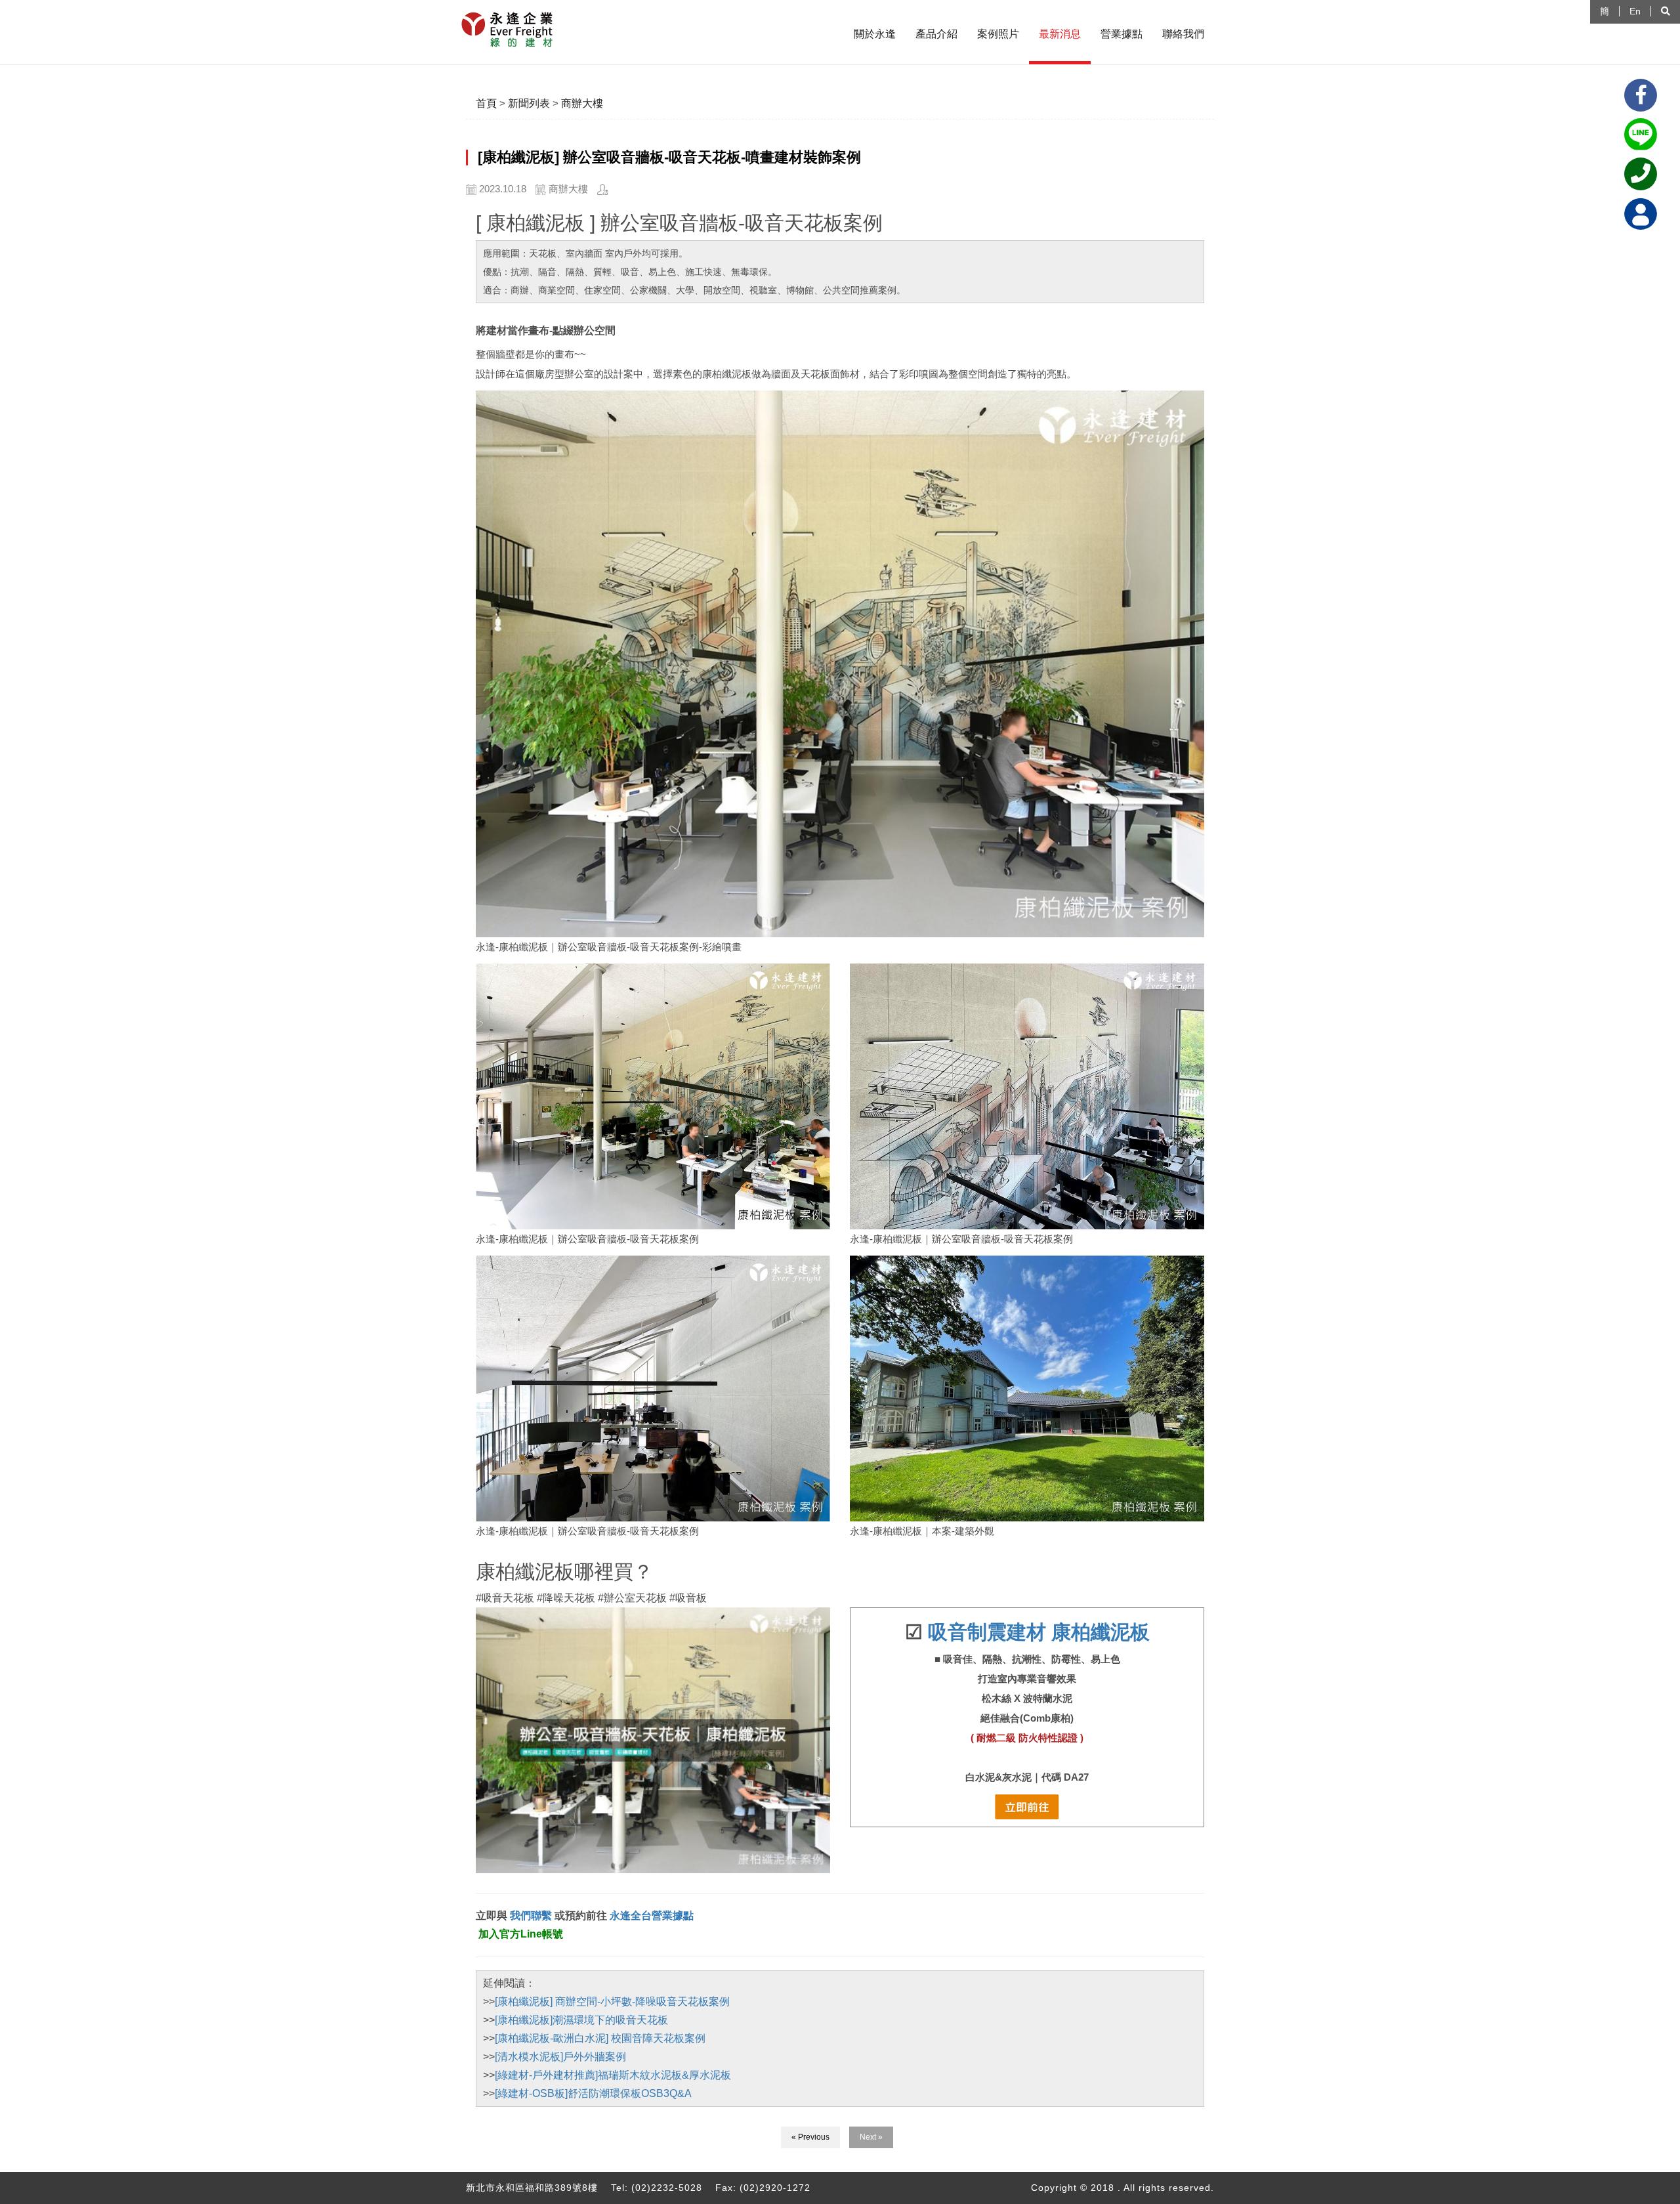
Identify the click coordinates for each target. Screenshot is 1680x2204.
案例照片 (998, 34)
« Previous (810, 2137)
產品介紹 (936, 34)
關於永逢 (875, 34)
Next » (871, 2137)
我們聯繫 (530, 1916)
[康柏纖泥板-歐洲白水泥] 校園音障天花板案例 (600, 2038)
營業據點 (1122, 34)
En (1635, 11)
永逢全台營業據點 (652, 1916)
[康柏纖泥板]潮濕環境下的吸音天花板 (581, 2020)
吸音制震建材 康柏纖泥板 (1039, 1632)
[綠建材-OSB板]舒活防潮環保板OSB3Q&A (593, 2093)
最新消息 (1060, 34)
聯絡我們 (1183, 34)
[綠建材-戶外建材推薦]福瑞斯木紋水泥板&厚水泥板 (613, 2075)
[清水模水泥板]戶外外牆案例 (560, 2057)
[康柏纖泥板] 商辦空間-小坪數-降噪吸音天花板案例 (612, 2002)
